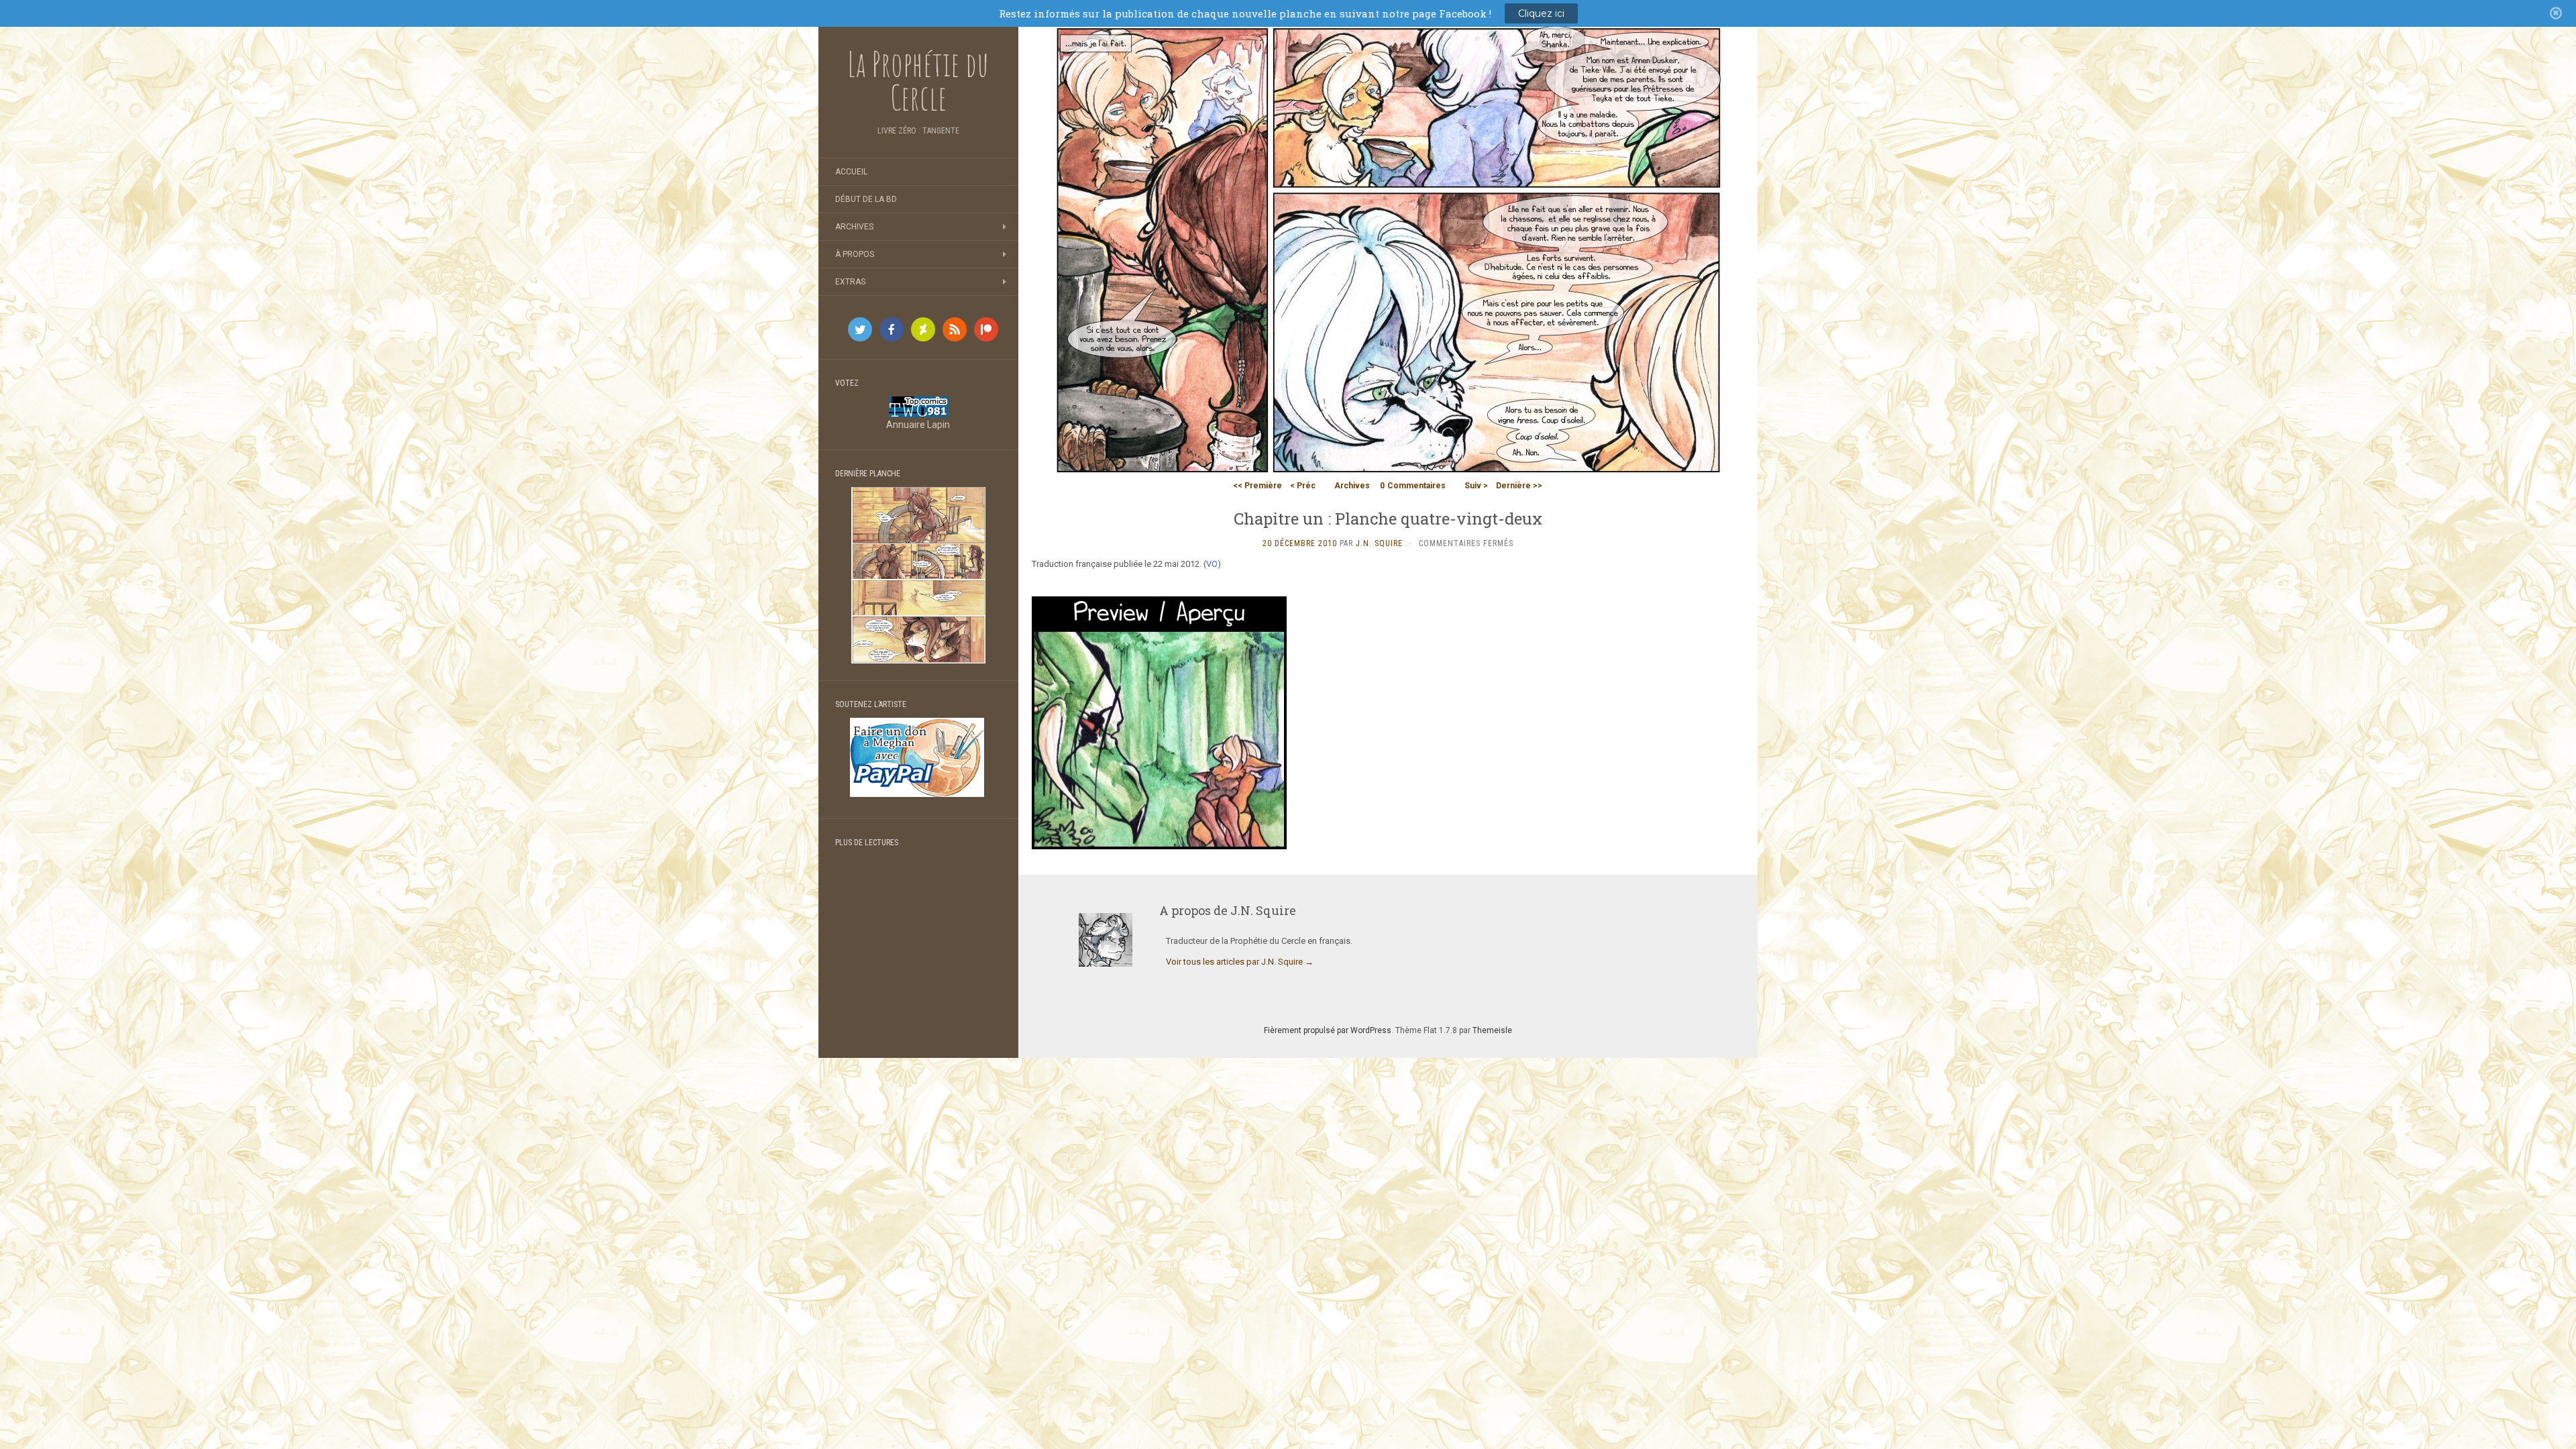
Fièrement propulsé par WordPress (1328, 1030)
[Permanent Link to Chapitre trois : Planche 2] (918, 574)
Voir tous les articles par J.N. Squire (1240, 962)
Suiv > (1476, 486)
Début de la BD (866, 199)
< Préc (1303, 486)
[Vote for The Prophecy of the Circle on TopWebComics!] (918, 406)
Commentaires (1413, 486)
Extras (850, 282)
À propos (855, 254)
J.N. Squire (1379, 543)
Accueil (851, 172)
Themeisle (1492, 1030)
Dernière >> (1519, 486)
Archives (854, 227)
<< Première (1257, 486)
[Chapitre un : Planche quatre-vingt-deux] (1388, 250)
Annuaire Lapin (918, 425)
